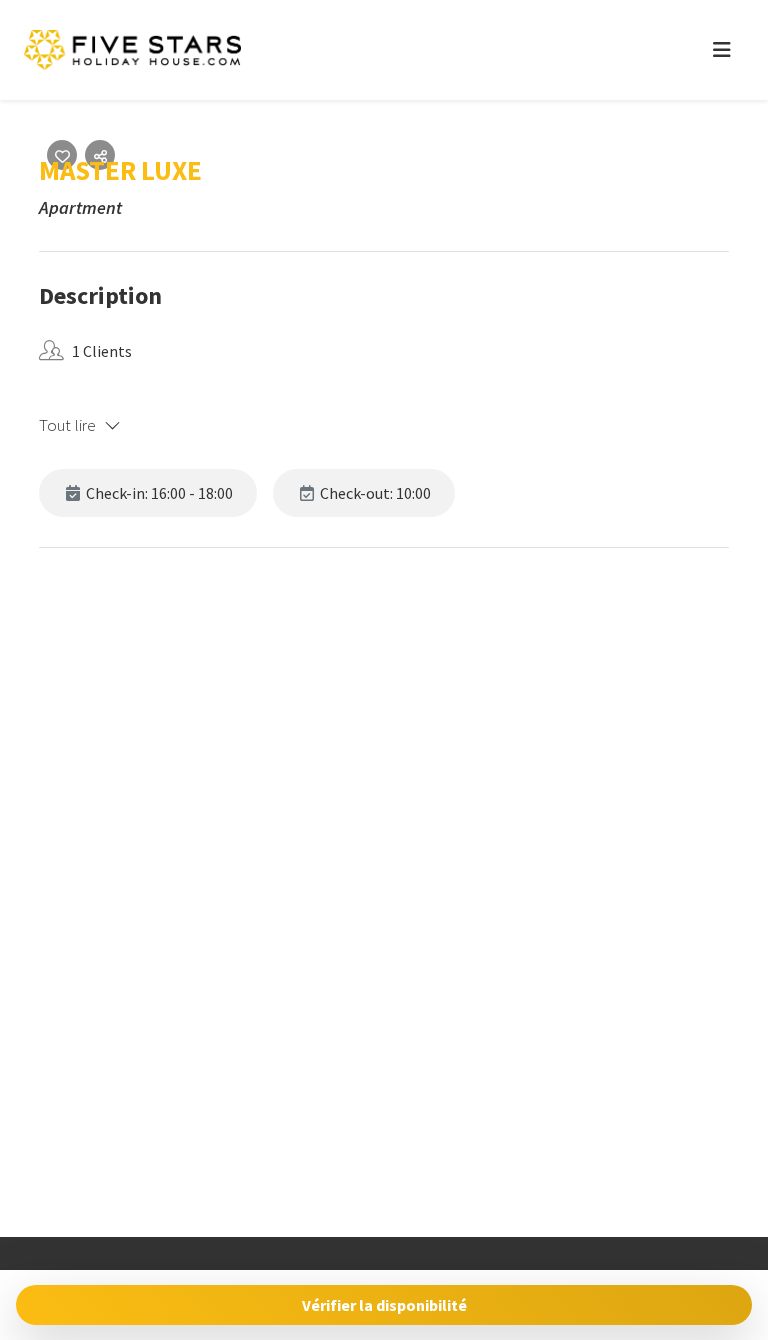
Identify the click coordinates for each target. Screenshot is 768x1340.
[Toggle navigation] (722, 50)
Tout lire (67, 425)
